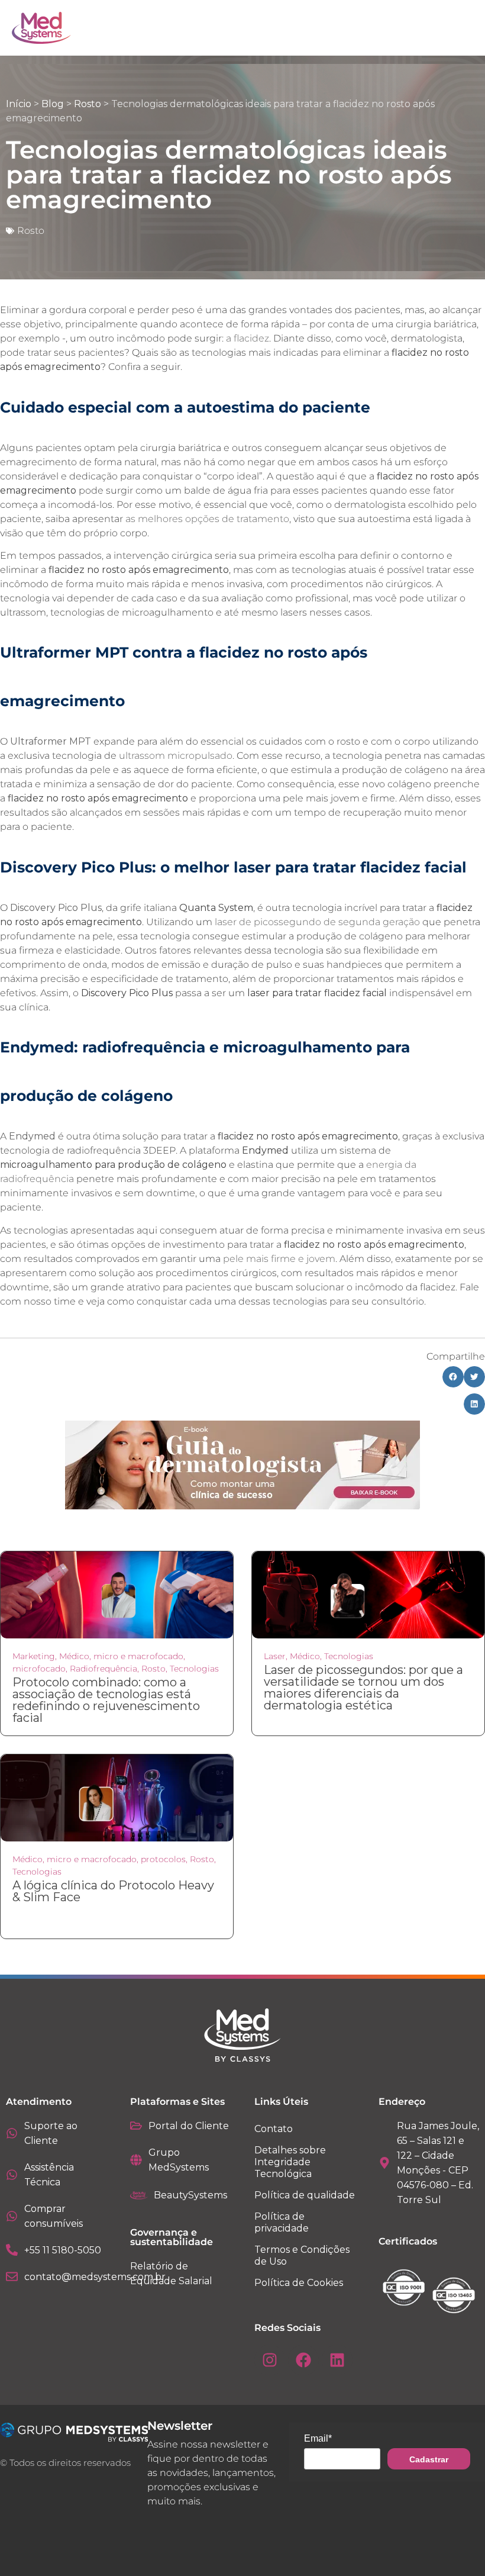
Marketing (34, 1656)
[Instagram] (270, 2360)
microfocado (39, 1669)
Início (19, 104)
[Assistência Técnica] (12, 2175)
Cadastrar (429, 2459)
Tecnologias (194, 1669)
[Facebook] (303, 2360)
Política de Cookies (299, 2283)
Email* (318, 2438)
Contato (274, 2129)
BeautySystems (190, 2195)
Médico (74, 1656)
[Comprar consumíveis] (12, 2216)
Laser (275, 1656)
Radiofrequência (104, 1669)
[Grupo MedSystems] (136, 2160)
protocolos (163, 1859)
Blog (53, 104)
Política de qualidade (305, 2195)
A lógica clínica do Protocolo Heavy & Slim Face (113, 1891)
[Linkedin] (337, 2360)
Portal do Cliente (189, 2126)
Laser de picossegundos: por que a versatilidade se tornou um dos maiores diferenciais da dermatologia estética (363, 1688)
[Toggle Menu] (438, 28)
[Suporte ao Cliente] (12, 2133)
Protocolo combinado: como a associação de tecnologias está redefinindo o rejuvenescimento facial (106, 1700)
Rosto (88, 104)
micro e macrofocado (138, 1656)
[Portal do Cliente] (136, 2126)
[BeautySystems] (139, 2195)
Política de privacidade (282, 2222)
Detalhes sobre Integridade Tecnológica (290, 2162)
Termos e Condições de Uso (302, 2255)
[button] (453, 1377)
